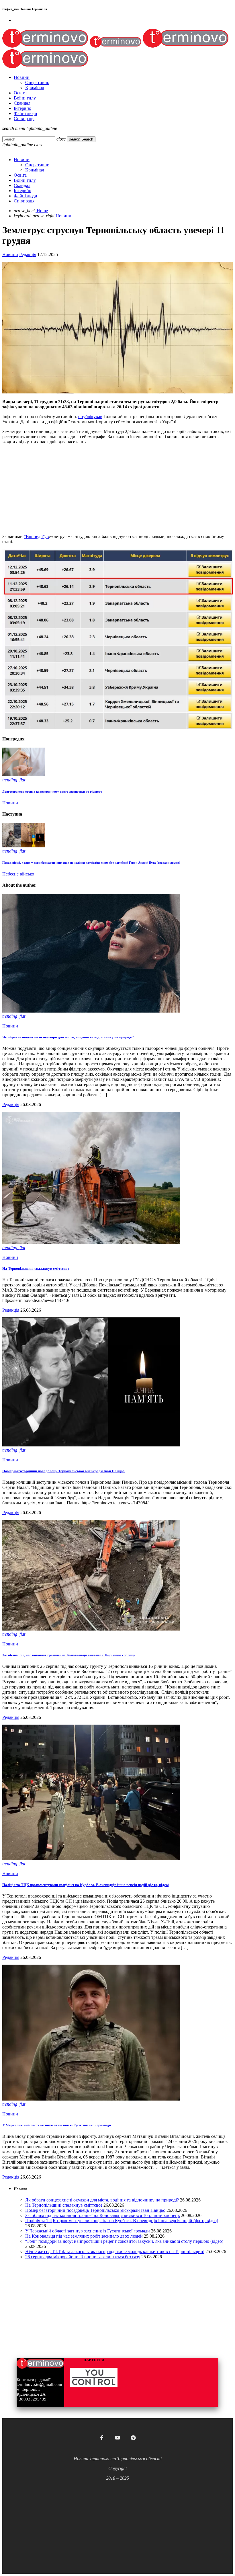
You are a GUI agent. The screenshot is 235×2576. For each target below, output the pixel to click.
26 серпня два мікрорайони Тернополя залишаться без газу (83, 2257)
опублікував (90, 417)
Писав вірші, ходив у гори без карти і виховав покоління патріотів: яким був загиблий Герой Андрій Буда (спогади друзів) (91, 863)
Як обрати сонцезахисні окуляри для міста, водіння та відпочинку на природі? (68, 1037)
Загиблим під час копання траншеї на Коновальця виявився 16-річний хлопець (69, 1655)
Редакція (28, 255)
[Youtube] (117, 2438)
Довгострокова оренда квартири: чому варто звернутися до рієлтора (52, 791)
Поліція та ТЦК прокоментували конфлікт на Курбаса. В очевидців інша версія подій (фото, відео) (86, 1885)
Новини (10, 255)
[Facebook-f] (102, 2438)
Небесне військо (18, 874)
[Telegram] (133, 2438)
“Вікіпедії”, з (36, 536)
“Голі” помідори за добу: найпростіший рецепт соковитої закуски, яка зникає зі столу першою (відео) (124, 2241)
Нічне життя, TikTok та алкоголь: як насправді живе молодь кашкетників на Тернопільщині (115, 2252)
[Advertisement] (117, 489)
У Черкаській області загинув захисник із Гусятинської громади (57, 2125)
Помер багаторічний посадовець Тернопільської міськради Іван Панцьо (63, 1471)
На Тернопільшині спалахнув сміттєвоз (36, 1269)
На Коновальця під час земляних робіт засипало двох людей (84, 2236)
